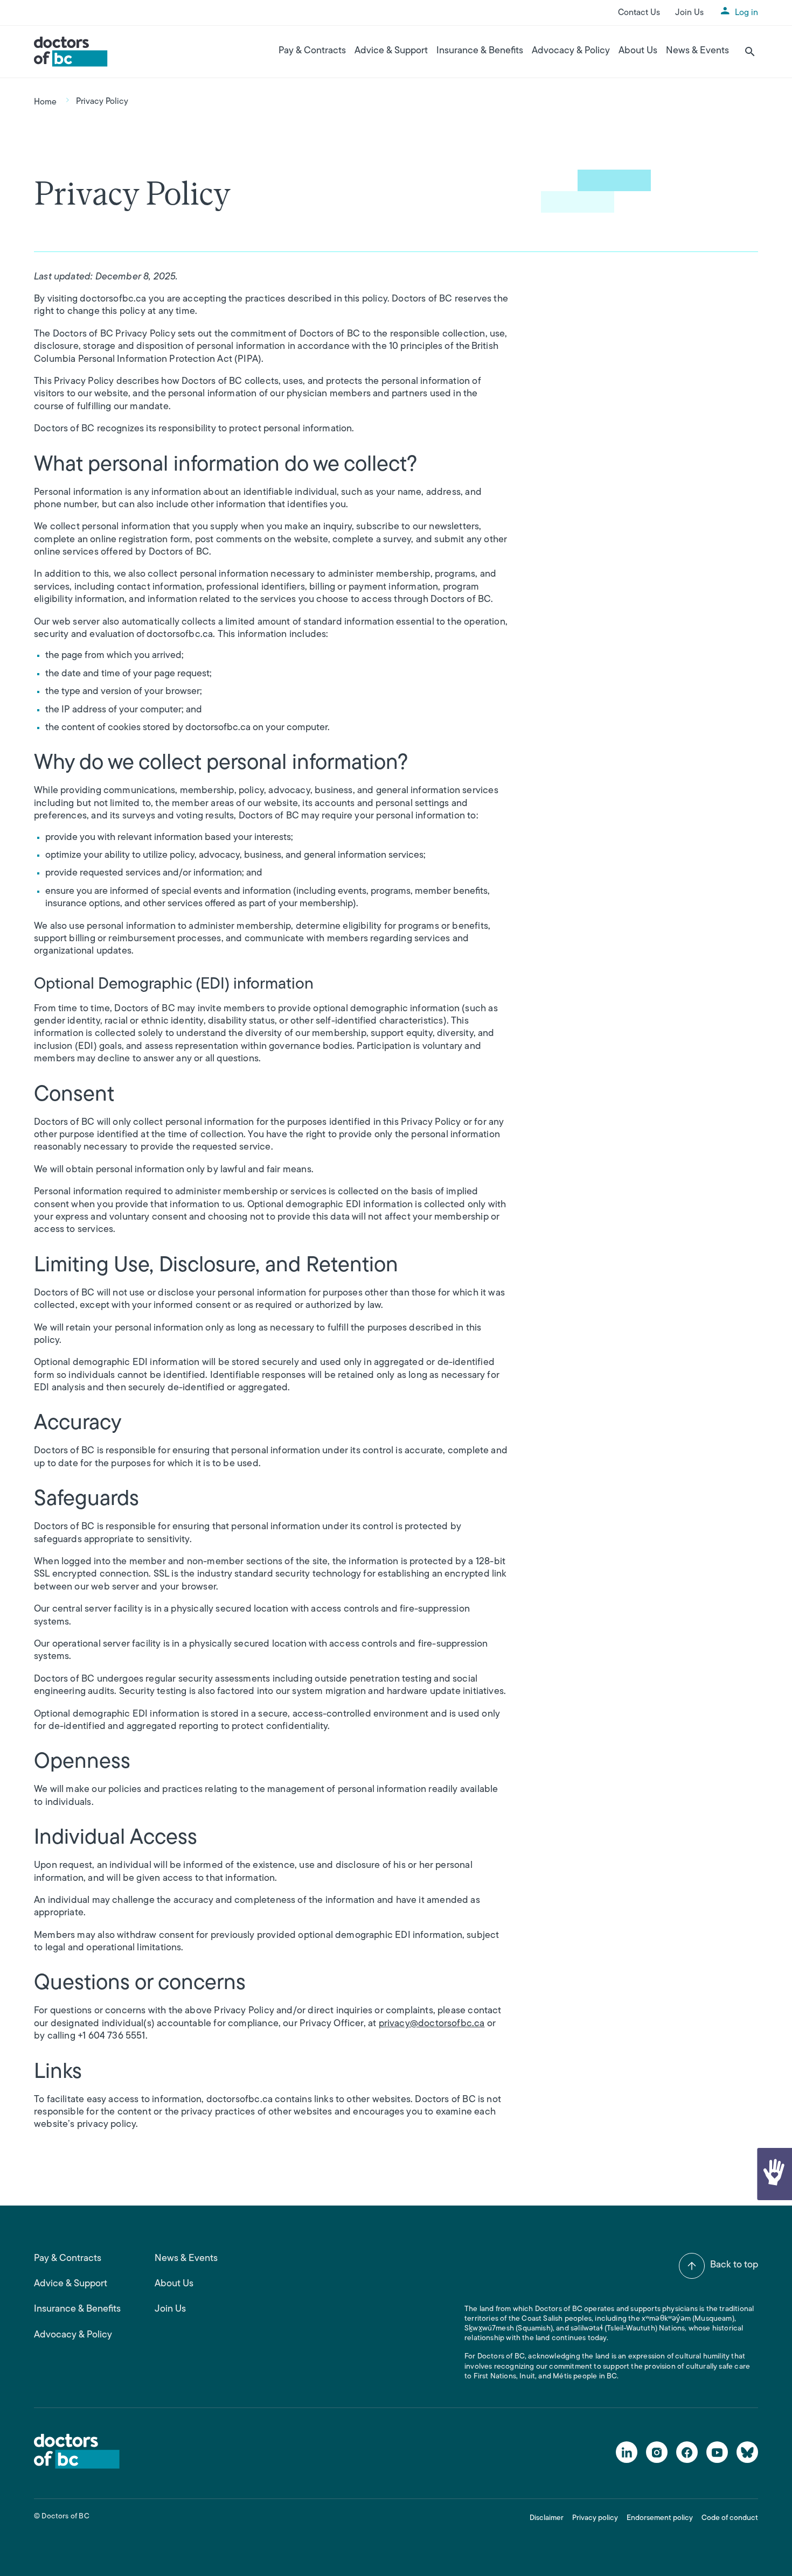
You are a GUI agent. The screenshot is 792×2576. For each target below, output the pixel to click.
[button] (774, 2174)
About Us (638, 51)
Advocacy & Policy (571, 51)
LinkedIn (627, 2452)
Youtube (717, 2452)
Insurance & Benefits (480, 51)
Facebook (687, 2452)
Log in (746, 13)
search (750, 52)
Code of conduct (730, 2518)
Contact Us (639, 13)
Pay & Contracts (312, 51)
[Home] (71, 52)
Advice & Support (391, 51)
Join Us (689, 13)
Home (45, 102)
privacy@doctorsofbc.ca (432, 2024)
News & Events (697, 51)
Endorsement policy (660, 2518)
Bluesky (747, 2452)
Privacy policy (595, 2518)
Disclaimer (547, 2518)
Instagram (657, 2452)
